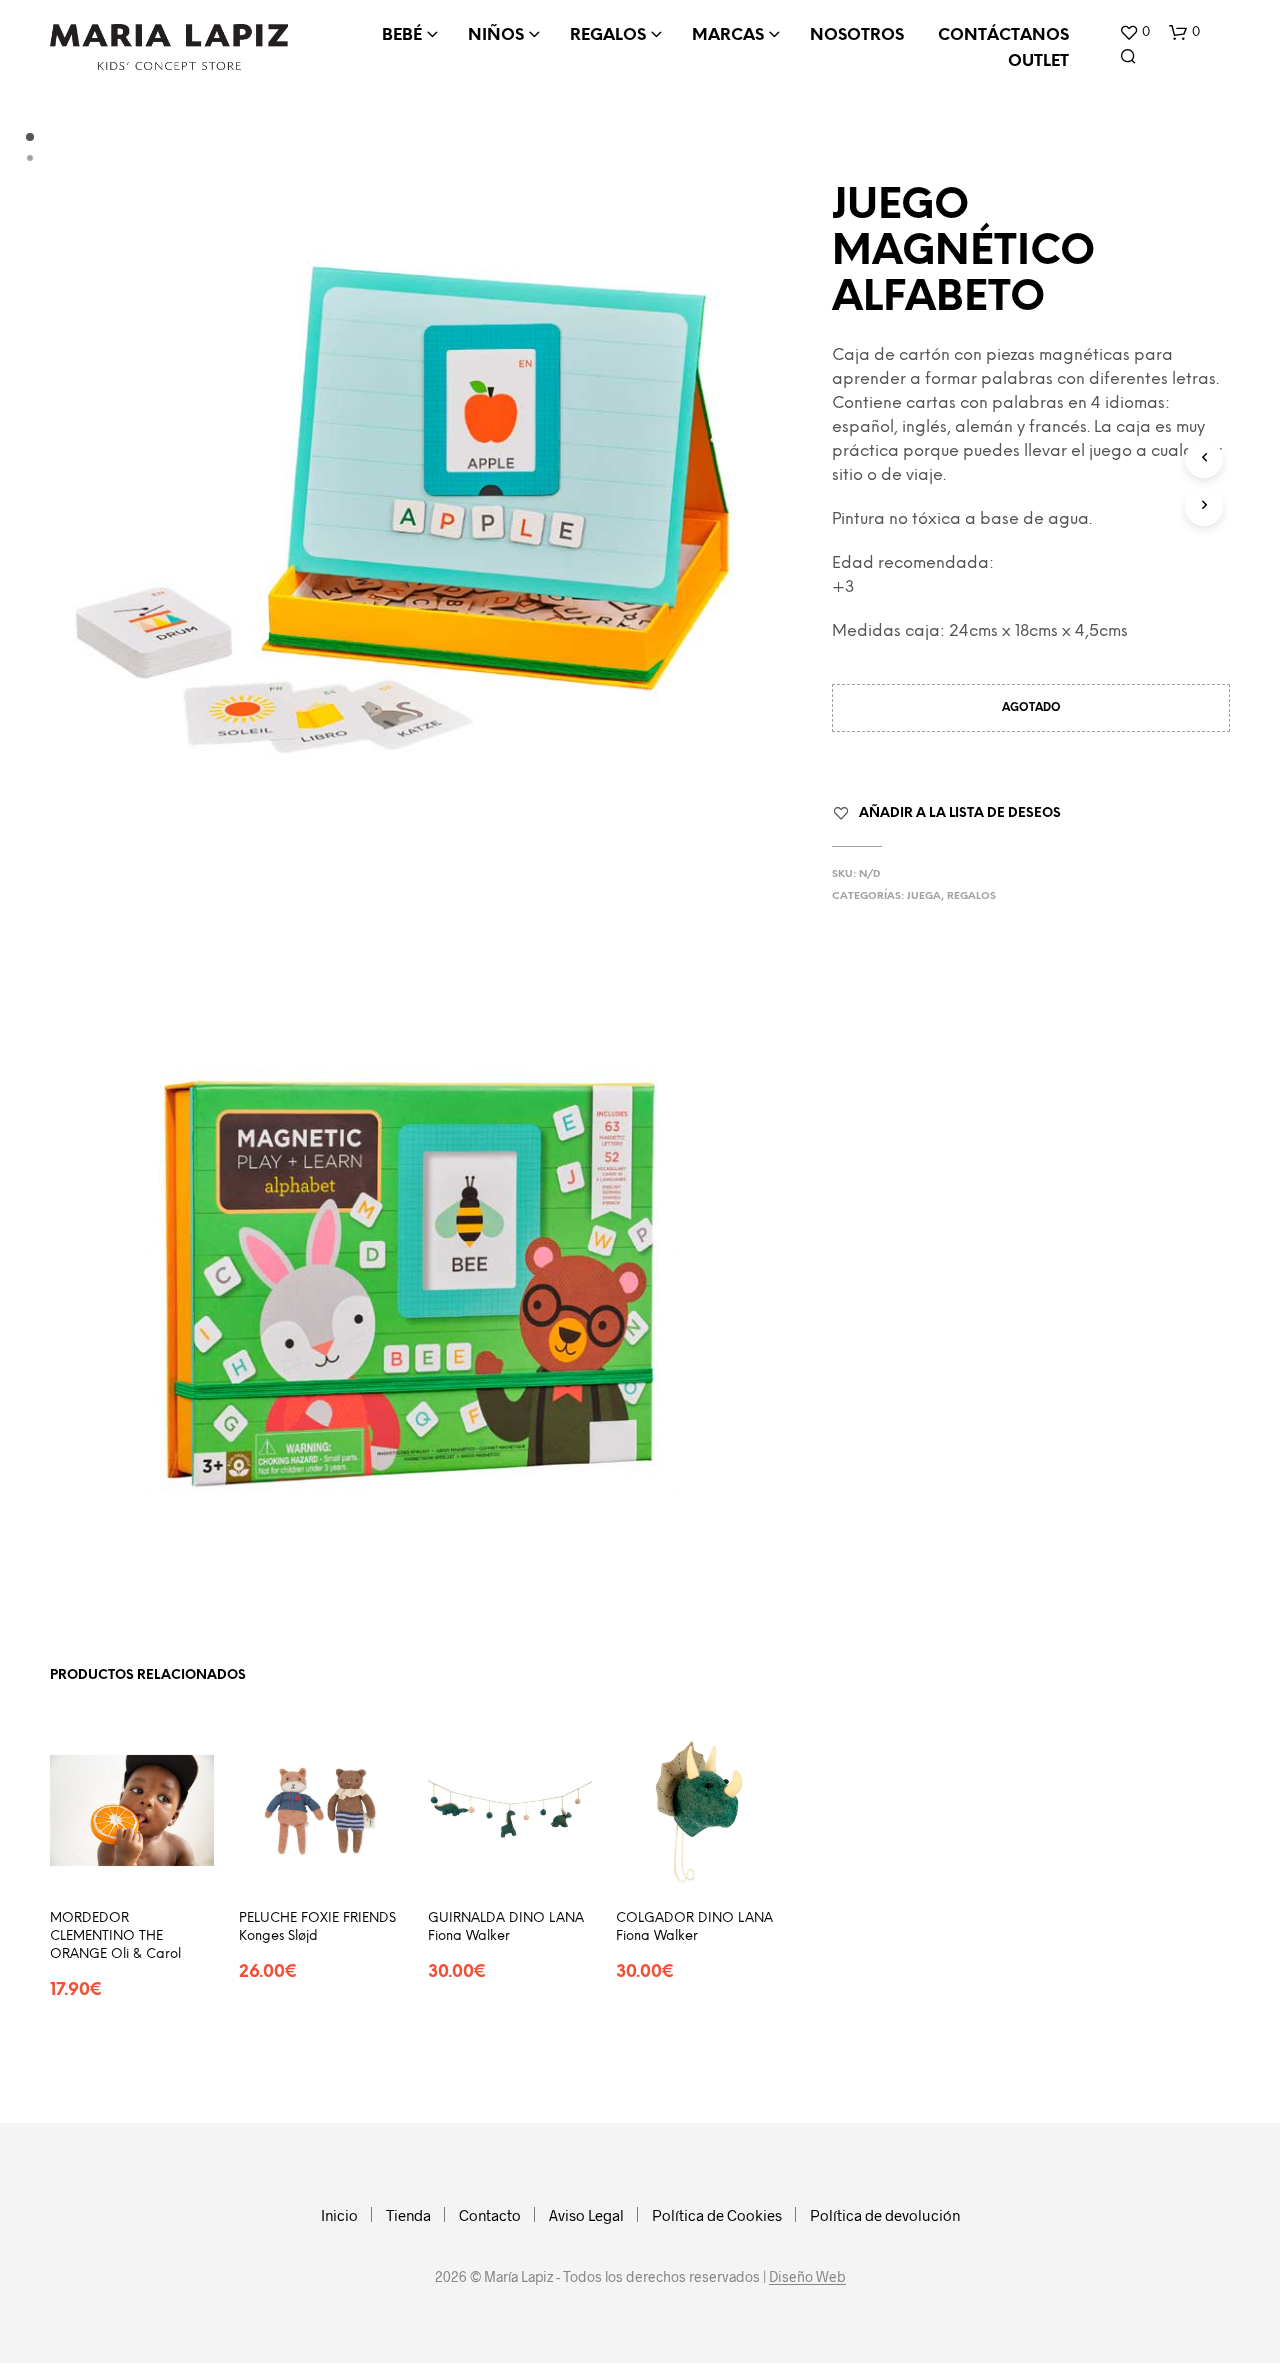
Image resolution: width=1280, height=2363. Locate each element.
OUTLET (1038, 61)
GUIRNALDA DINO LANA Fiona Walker (506, 1926)
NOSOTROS (857, 35)
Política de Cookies (717, 2215)
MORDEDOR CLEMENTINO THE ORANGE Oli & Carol (115, 1935)
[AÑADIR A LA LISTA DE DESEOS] (132, 1862)
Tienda (408, 2215)
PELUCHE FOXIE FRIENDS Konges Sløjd (317, 1926)
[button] (1134, 33)
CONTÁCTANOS (1003, 35)
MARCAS (728, 35)
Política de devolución (885, 2215)
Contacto (490, 2215)
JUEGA (924, 896)
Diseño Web (807, 2277)
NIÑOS (496, 35)
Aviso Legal (586, 2215)
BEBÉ (402, 35)
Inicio (339, 2215)
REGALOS (608, 35)
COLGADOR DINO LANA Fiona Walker (694, 1926)
